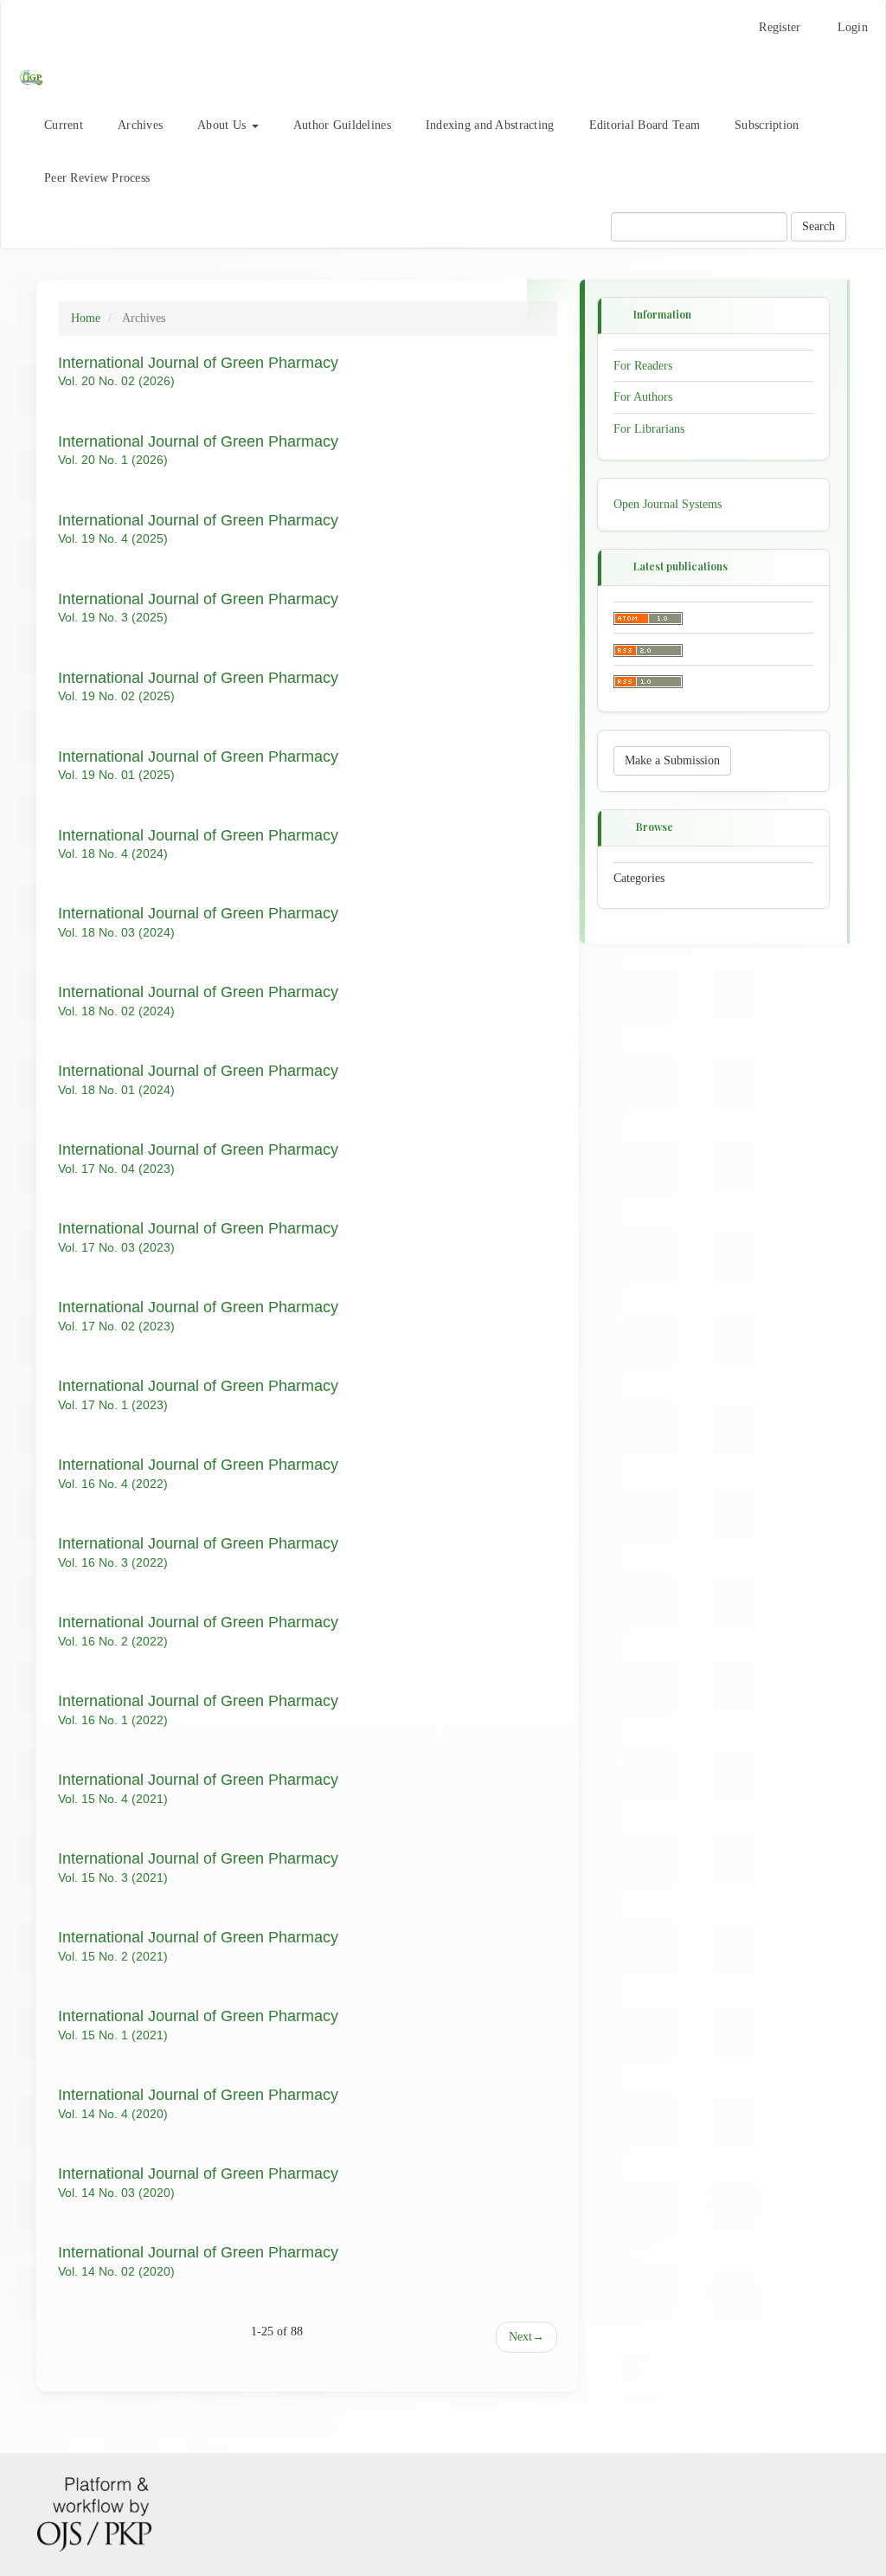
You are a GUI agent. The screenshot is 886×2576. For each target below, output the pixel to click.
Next (526, 2337)
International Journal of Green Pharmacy (198, 363)
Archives (140, 125)
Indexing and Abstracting (490, 125)
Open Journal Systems (668, 504)
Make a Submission (672, 760)
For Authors (643, 397)
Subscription (767, 125)
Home (86, 318)
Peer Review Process (97, 178)
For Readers (643, 365)
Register (780, 27)
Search (819, 226)
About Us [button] (224, 125)
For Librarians (649, 429)
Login (853, 27)
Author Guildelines (342, 125)
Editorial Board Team (645, 125)
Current (64, 125)
